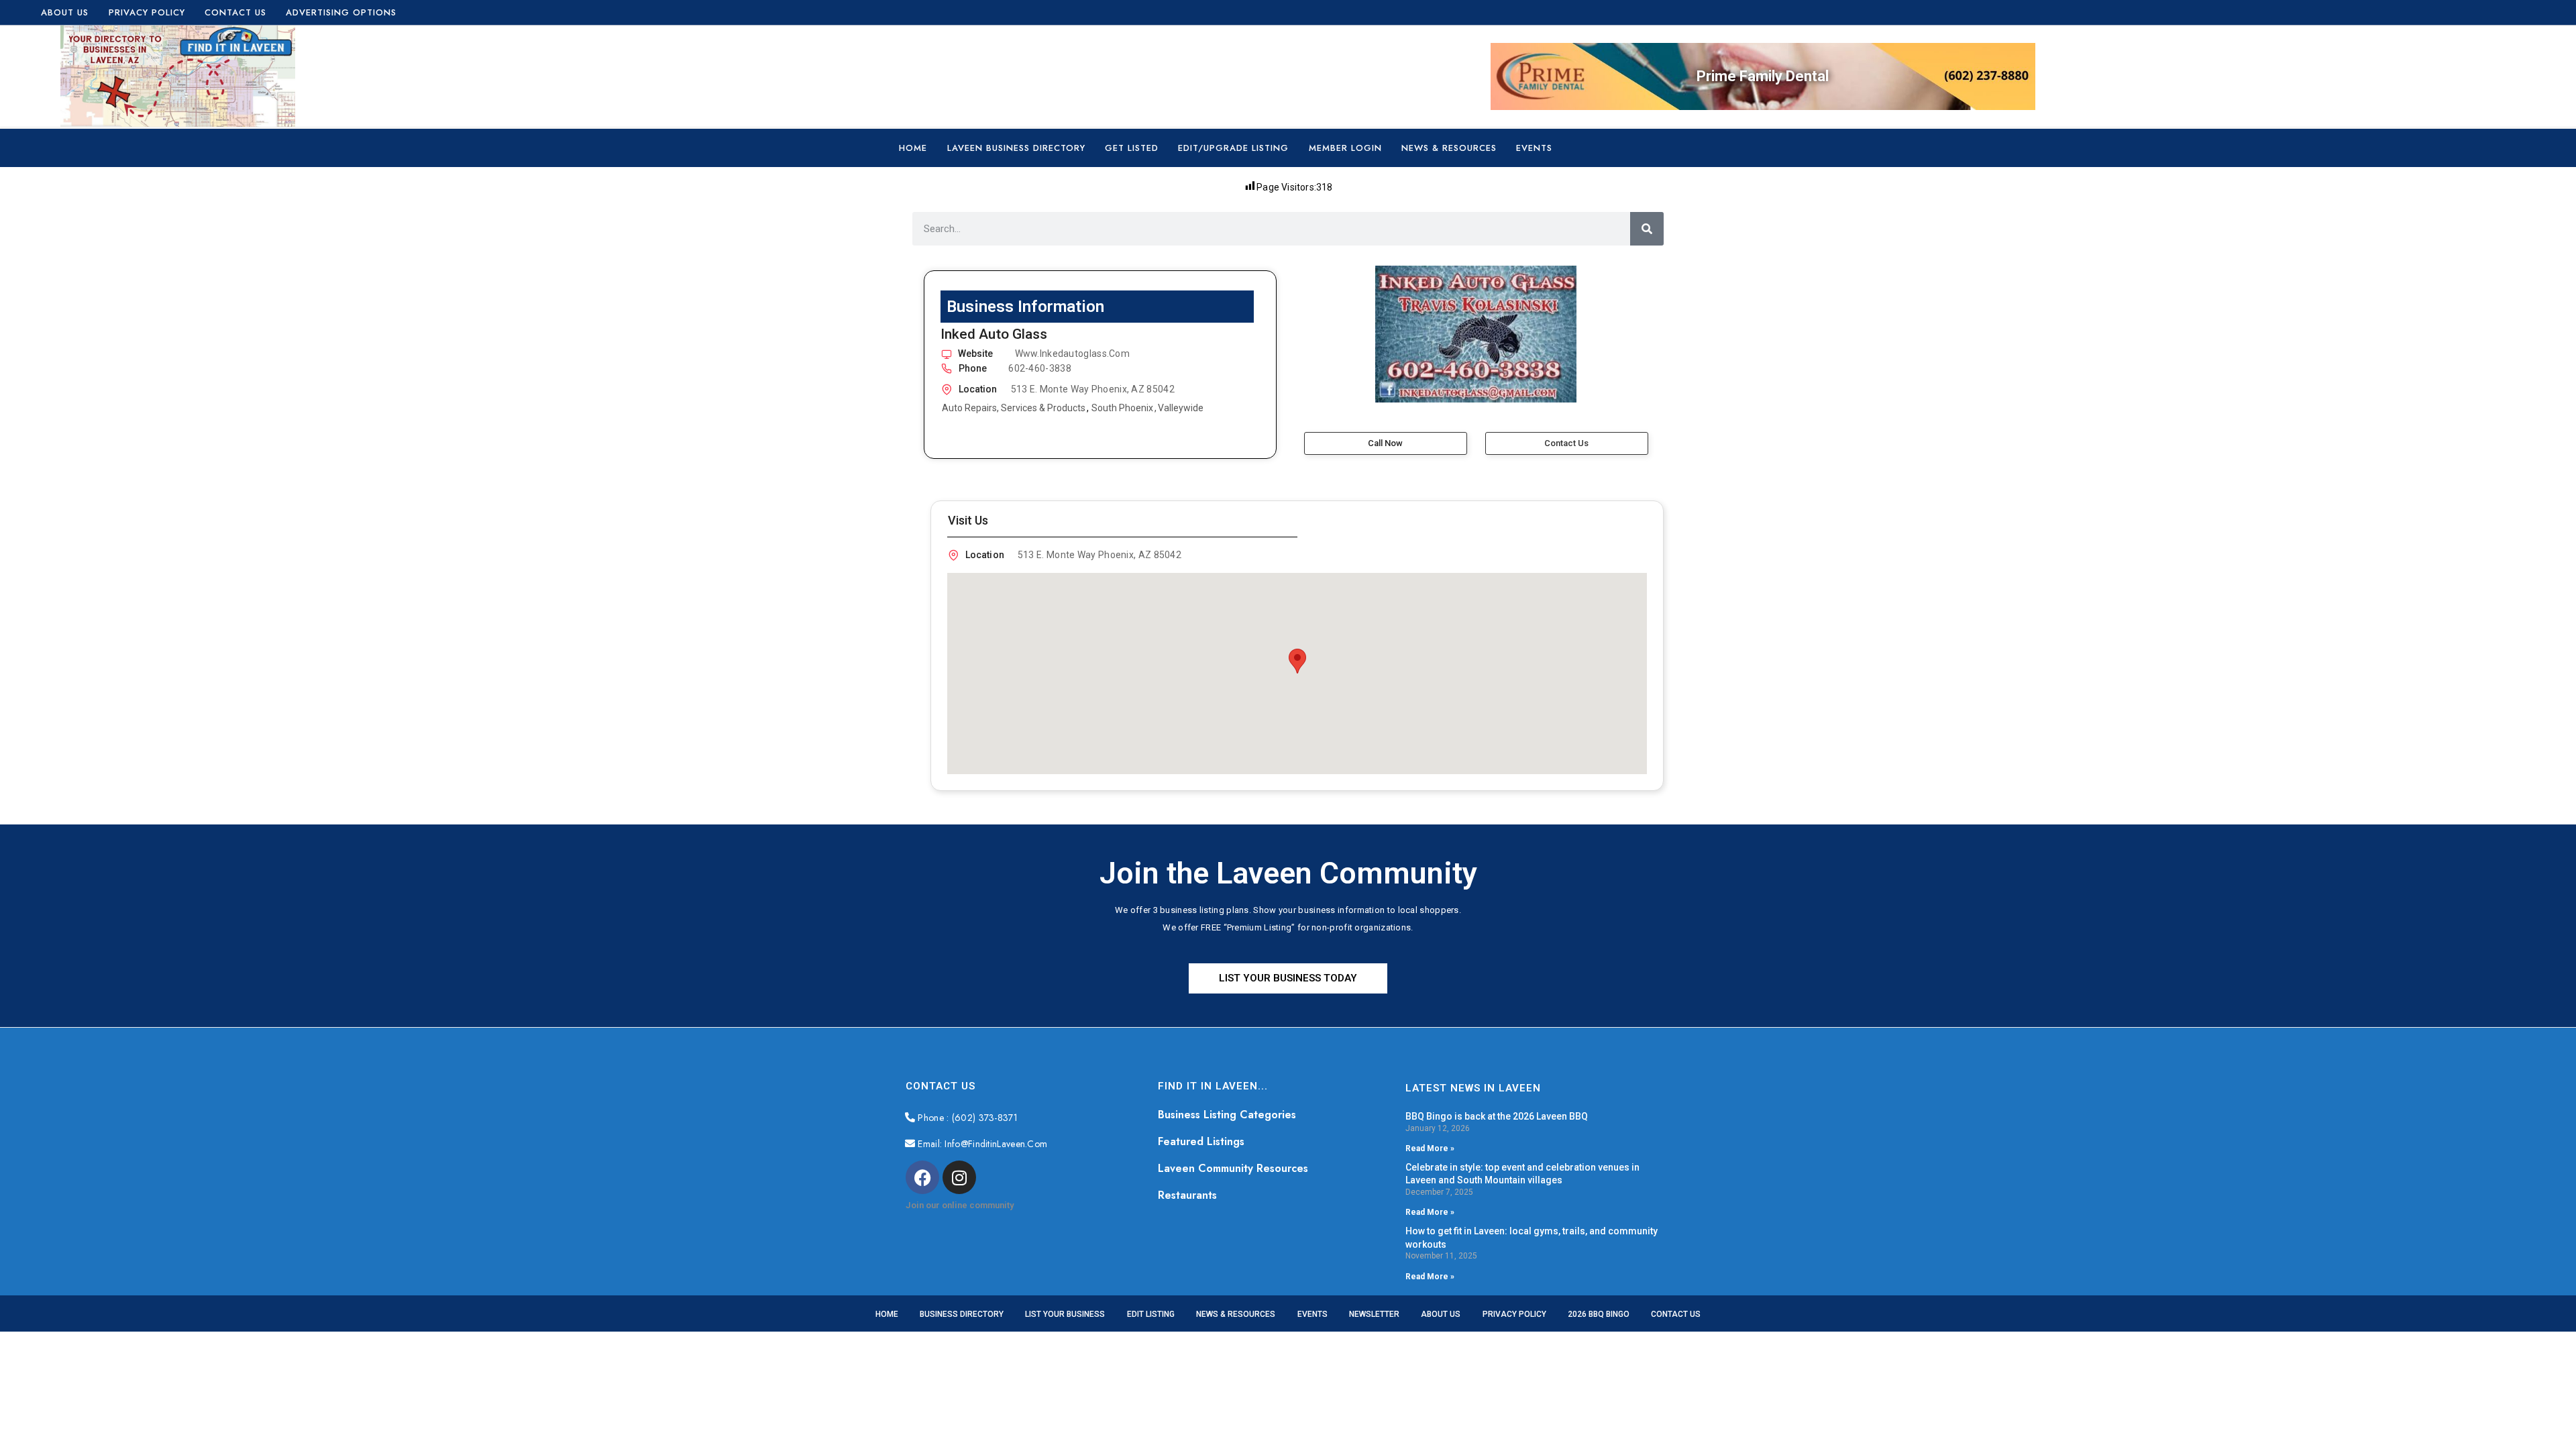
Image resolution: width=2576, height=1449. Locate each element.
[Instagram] (959, 1177)
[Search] (1647, 229)
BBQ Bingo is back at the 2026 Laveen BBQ (1497, 1116)
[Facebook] (922, 1177)
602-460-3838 (1040, 368)
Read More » (1430, 1148)
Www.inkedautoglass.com (1073, 354)
